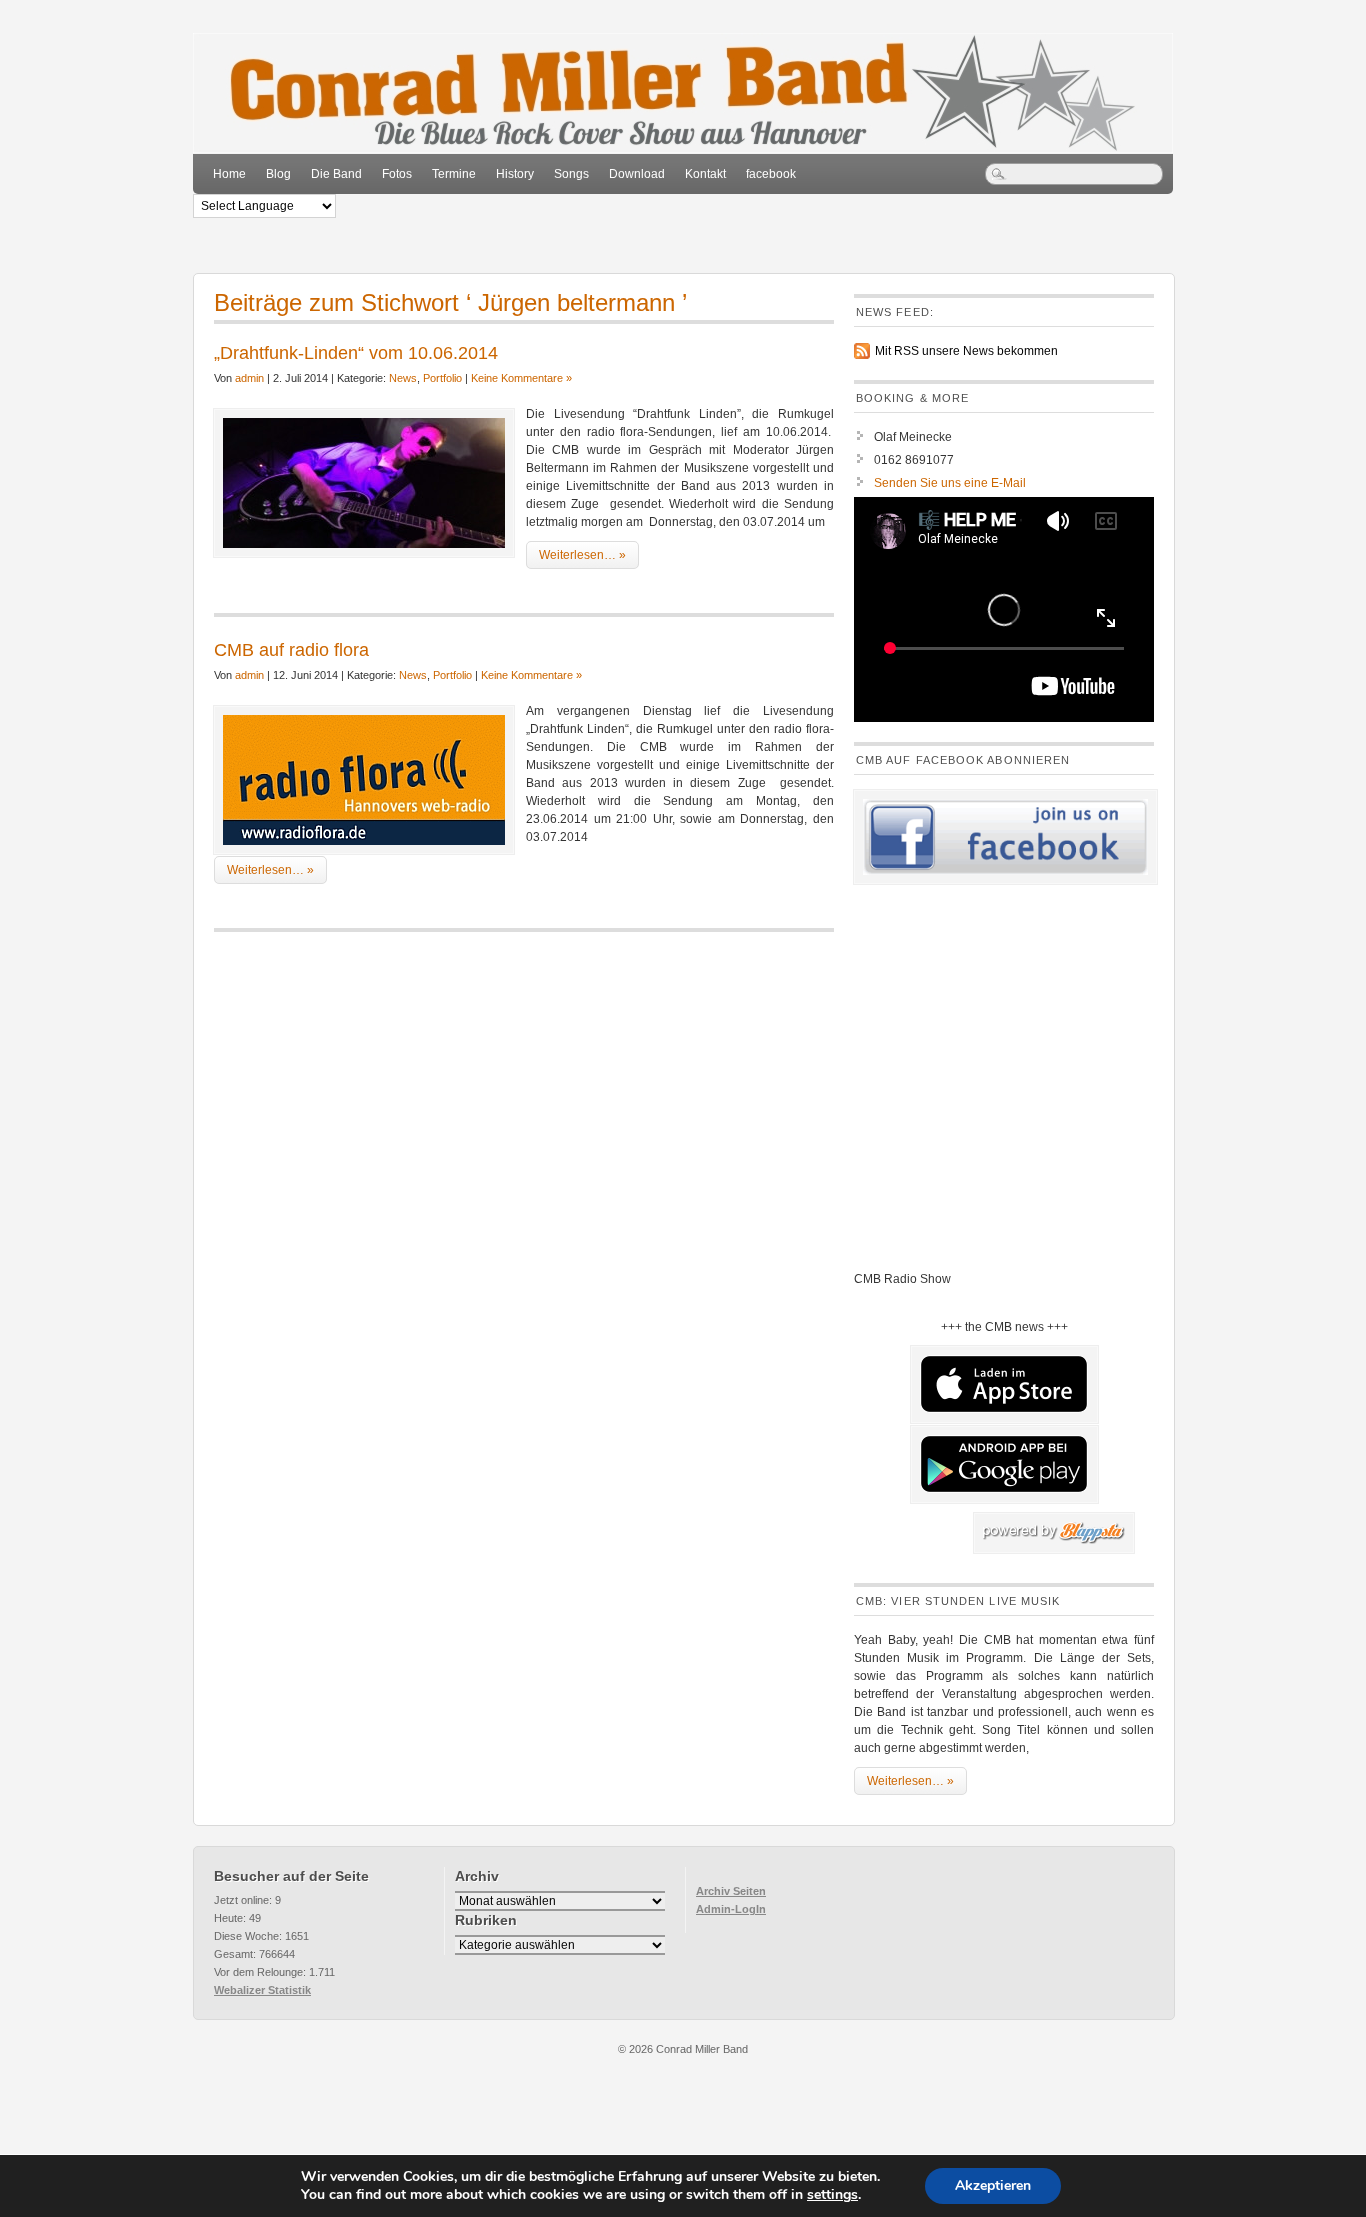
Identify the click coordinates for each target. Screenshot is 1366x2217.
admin (249, 378)
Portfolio (442, 378)
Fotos (397, 174)
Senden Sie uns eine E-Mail (950, 483)
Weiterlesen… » (582, 555)
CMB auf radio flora (291, 650)
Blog (278, 174)
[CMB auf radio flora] (364, 780)
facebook (771, 174)
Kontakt (705, 174)
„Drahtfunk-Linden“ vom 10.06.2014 (356, 353)
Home (229, 174)
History (515, 174)
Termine (454, 174)
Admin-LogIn (731, 1909)
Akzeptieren (993, 2185)
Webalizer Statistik (262, 1990)
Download (637, 174)
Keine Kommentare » (521, 378)
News (403, 378)
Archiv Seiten (731, 1891)
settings (832, 2195)
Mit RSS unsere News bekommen (966, 351)
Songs (571, 174)
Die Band (336, 174)
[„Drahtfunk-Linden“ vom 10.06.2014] (364, 483)
